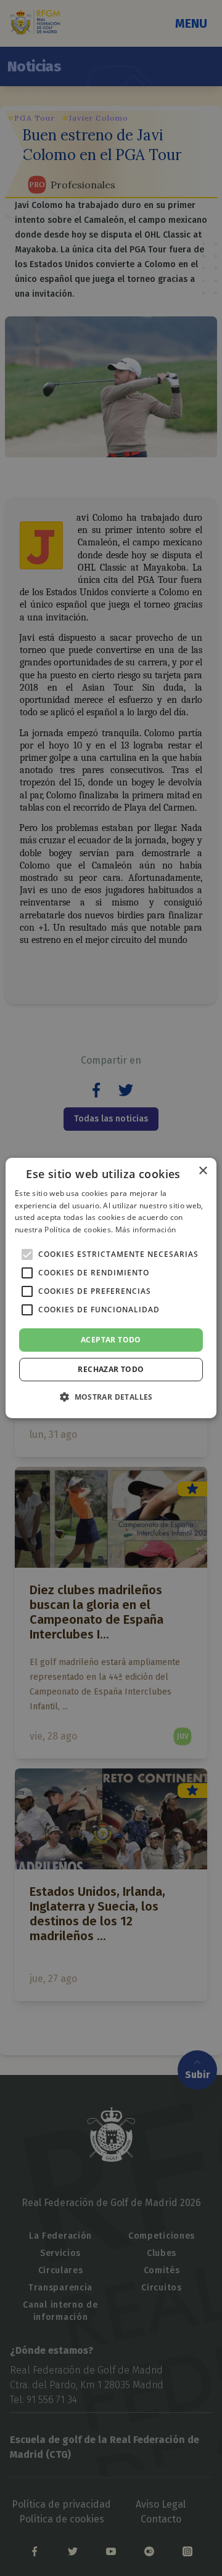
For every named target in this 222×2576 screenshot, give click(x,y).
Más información (146, 1230)
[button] (111, 1397)
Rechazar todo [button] (111, 1369)
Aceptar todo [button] (111, 1340)
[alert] (111, 1288)
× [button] (203, 1171)
